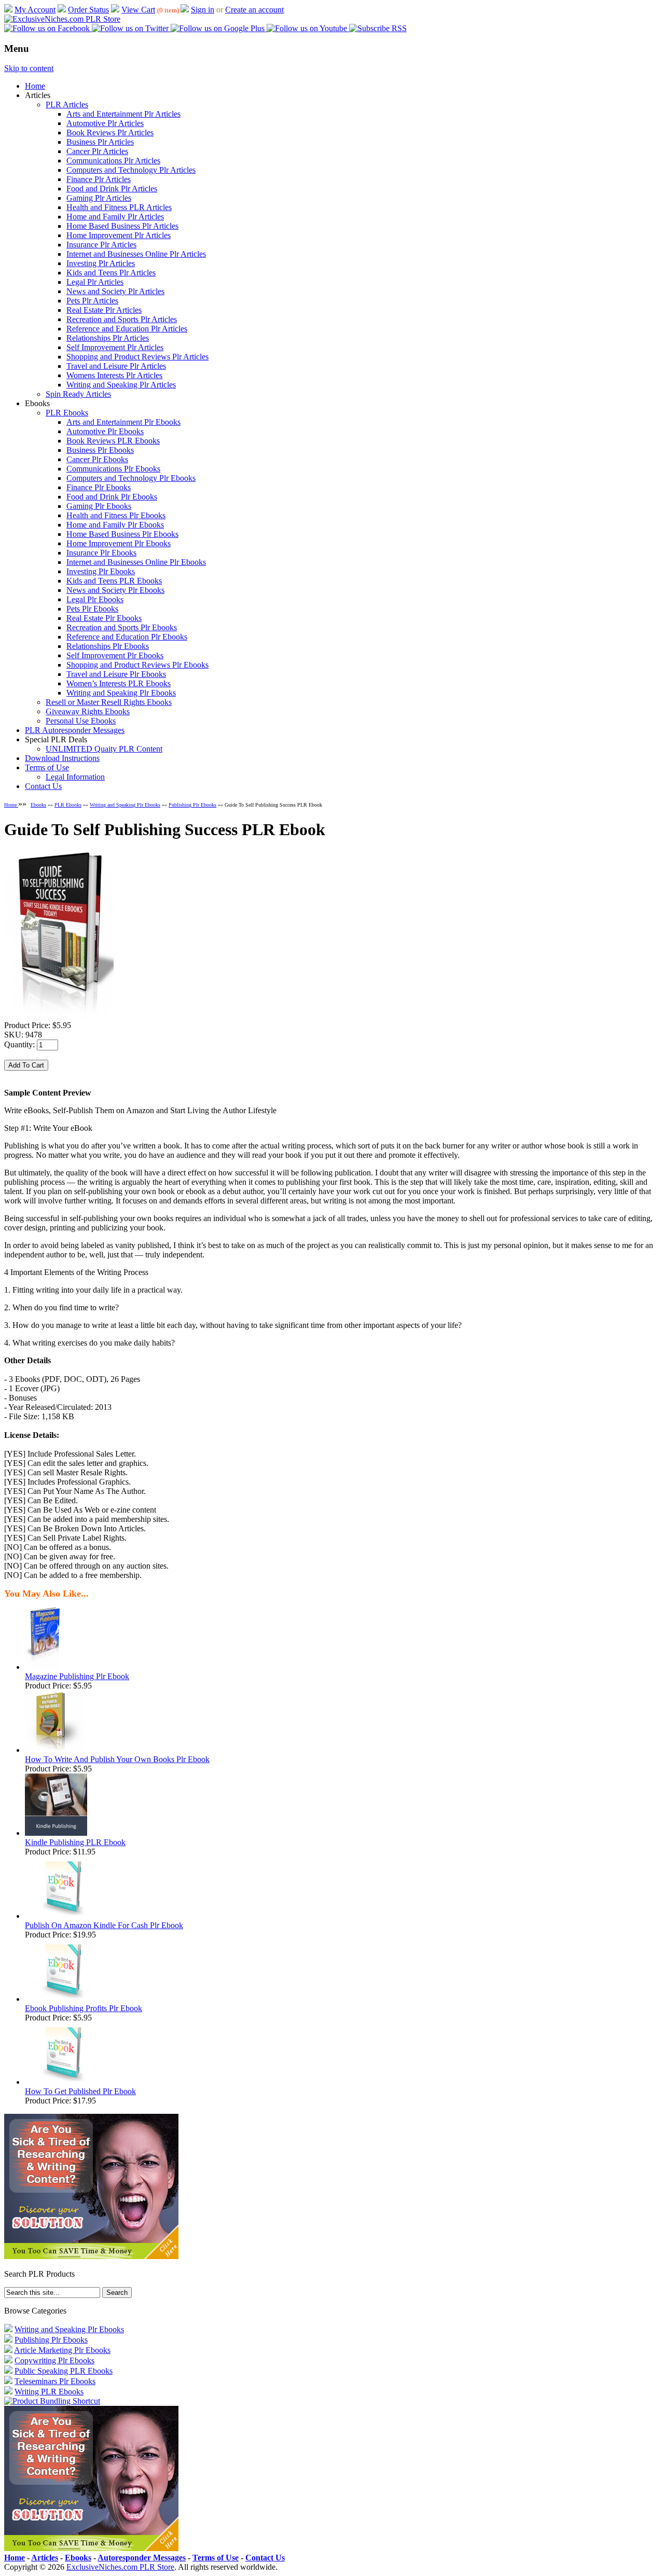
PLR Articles (67, 105)
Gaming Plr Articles (99, 198)
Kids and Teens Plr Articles (111, 273)
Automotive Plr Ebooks (105, 431)
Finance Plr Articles (99, 179)
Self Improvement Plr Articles (115, 347)
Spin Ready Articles (78, 394)
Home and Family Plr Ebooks (115, 525)
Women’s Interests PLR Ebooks (119, 683)
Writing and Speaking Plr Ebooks (121, 693)
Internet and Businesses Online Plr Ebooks (136, 562)
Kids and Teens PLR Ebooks (114, 581)
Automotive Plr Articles (105, 123)
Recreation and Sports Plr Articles (122, 319)
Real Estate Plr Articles (104, 310)
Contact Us (43, 786)
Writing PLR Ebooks (49, 2392)
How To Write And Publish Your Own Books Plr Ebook (117, 1759)
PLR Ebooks (67, 413)
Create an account (254, 10)
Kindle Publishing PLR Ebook (75, 1842)
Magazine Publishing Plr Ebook (77, 1676)
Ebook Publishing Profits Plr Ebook (84, 2008)
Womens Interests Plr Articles (114, 375)
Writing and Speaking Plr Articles (121, 385)
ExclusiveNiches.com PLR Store (120, 2567)
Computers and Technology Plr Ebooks (131, 478)
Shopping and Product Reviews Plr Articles (137, 357)
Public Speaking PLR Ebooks (64, 2371)
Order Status (88, 10)
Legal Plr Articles (95, 282)
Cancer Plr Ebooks (97, 459)
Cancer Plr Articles (97, 151)
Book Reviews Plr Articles (110, 133)
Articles (45, 2558)
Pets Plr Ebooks (92, 609)
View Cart (138, 10)
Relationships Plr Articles (108, 338)
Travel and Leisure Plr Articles (116, 366)
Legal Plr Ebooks (95, 599)
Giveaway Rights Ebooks (88, 711)
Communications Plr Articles (113, 161)
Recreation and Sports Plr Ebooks (122, 627)
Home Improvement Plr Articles (119, 235)
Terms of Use (47, 767)
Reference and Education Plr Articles (127, 329)
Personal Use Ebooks (81, 721)
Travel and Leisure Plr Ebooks (116, 674)
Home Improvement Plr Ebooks (119, 543)
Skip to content (29, 68)
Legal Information (75, 777)
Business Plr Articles (100, 142)
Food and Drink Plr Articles (112, 189)
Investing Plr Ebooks (101, 571)
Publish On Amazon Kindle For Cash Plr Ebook (104, 1925)
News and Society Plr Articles (115, 291)
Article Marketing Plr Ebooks (62, 2350)
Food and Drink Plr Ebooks (112, 497)
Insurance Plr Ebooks (101, 553)
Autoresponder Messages (142, 2558)
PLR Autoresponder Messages (75, 730)
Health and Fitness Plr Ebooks (116, 515)
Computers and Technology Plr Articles (131, 170)
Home (35, 86)
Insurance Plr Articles (101, 245)
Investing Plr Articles (101, 263)
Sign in (203, 10)
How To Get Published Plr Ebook (80, 2091)
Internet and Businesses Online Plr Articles (136, 254)
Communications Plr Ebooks (113, 469)
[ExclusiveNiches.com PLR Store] (62, 19)
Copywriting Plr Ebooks (54, 2360)
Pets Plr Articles (92, 301)
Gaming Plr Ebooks (99, 506)
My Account (35, 10)
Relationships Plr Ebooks (108, 646)
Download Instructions (62, 758)
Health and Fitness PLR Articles (119, 207)
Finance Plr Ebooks (99, 487)
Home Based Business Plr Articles (122, 226)
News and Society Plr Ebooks (115, 590)
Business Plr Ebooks (100, 450)
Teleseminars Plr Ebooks (55, 2381)
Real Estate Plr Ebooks (104, 618)
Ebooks (38, 805)
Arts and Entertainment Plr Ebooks (123, 422)
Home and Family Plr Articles (115, 217)
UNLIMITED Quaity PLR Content (104, 749)
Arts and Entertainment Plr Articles (123, 114)
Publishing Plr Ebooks (192, 805)
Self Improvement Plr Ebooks (115, 655)
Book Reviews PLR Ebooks (113, 441)
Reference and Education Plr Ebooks (127, 637)
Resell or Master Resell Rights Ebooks (109, 702)
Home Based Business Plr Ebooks (122, 534)
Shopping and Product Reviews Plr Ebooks (137, 665)
